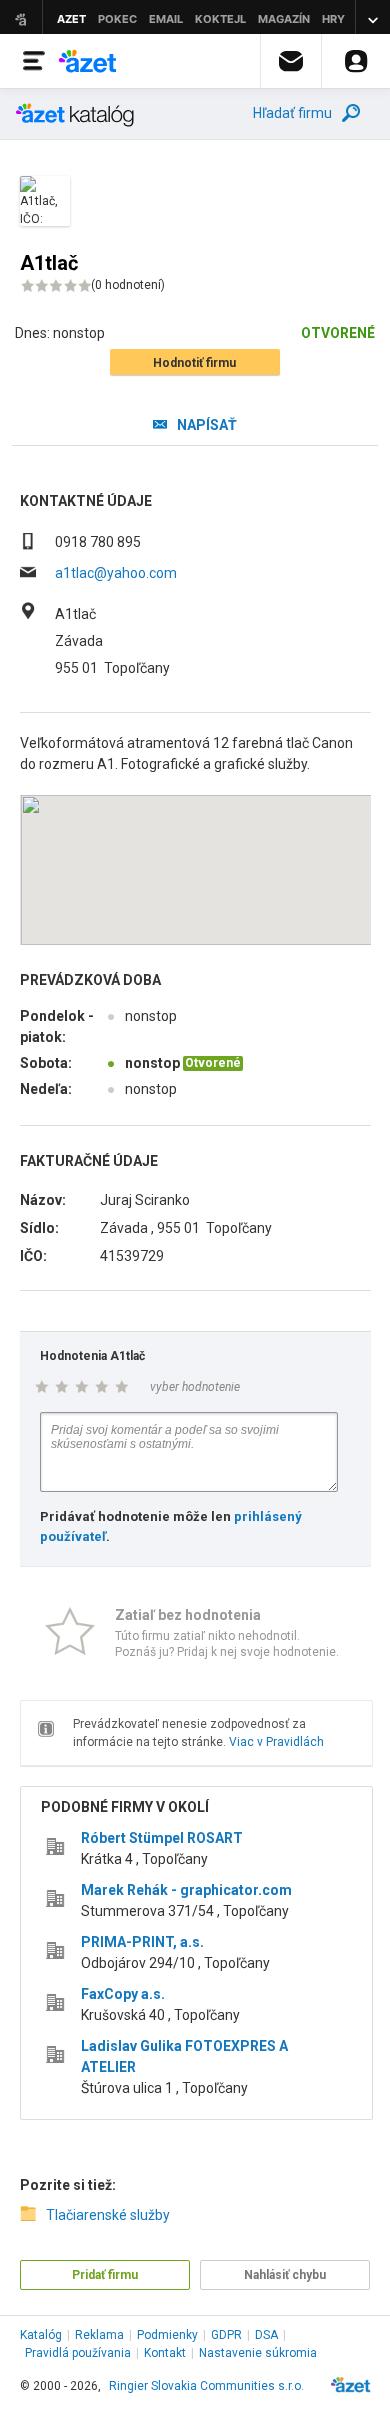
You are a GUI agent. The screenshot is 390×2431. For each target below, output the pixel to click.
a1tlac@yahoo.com (116, 573)
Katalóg (41, 2335)
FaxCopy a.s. (123, 1994)
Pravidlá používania (78, 2353)
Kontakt (165, 2353)
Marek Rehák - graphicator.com (186, 1890)
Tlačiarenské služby (108, 2215)
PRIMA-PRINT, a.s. (142, 1942)
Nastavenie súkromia (258, 2353)
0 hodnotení (128, 285)
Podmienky (167, 2335)
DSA (266, 2335)
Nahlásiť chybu (285, 2275)
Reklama (99, 2335)
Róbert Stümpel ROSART (162, 1838)
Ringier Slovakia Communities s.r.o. (206, 2386)
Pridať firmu (105, 2275)
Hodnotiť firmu (194, 363)
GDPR (226, 2335)
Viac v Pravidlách (276, 1742)
